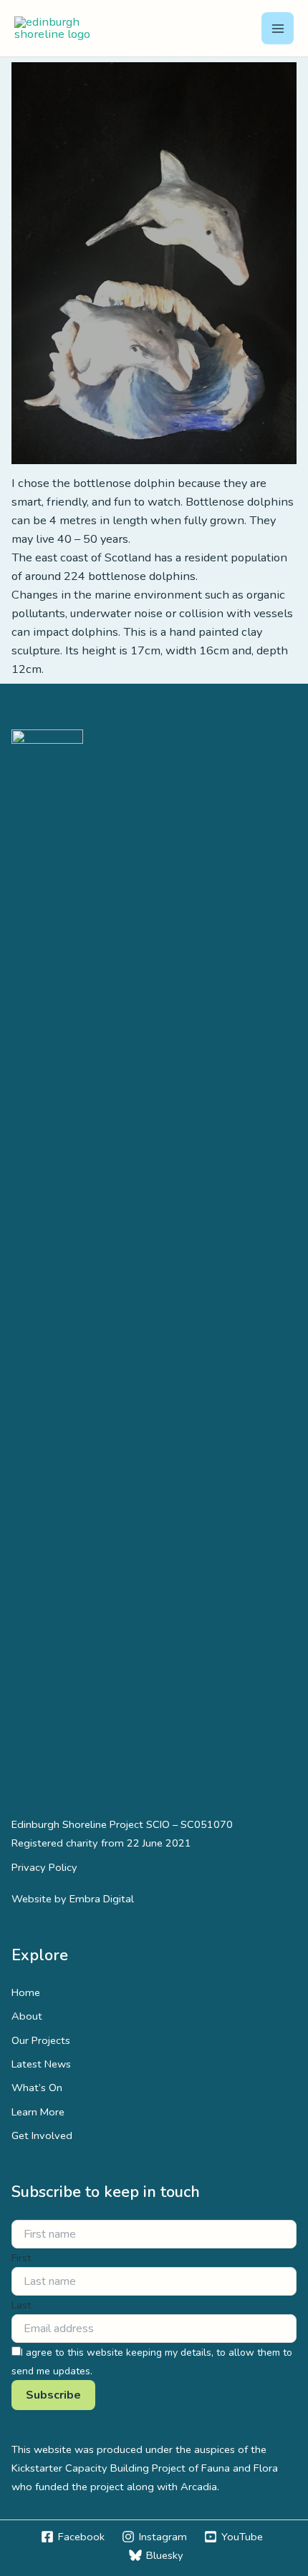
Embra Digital (102, 1899)
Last (21, 2305)
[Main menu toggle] (278, 28)
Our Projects (41, 2040)
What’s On (37, 2088)
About (27, 2016)
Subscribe (53, 2395)
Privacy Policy (44, 1867)
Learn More (38, 2112)
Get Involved (42, 2135)
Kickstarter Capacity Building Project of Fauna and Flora (145, 2468)
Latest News (41, 2064)
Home (26, 1992)
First (21, 2258)
